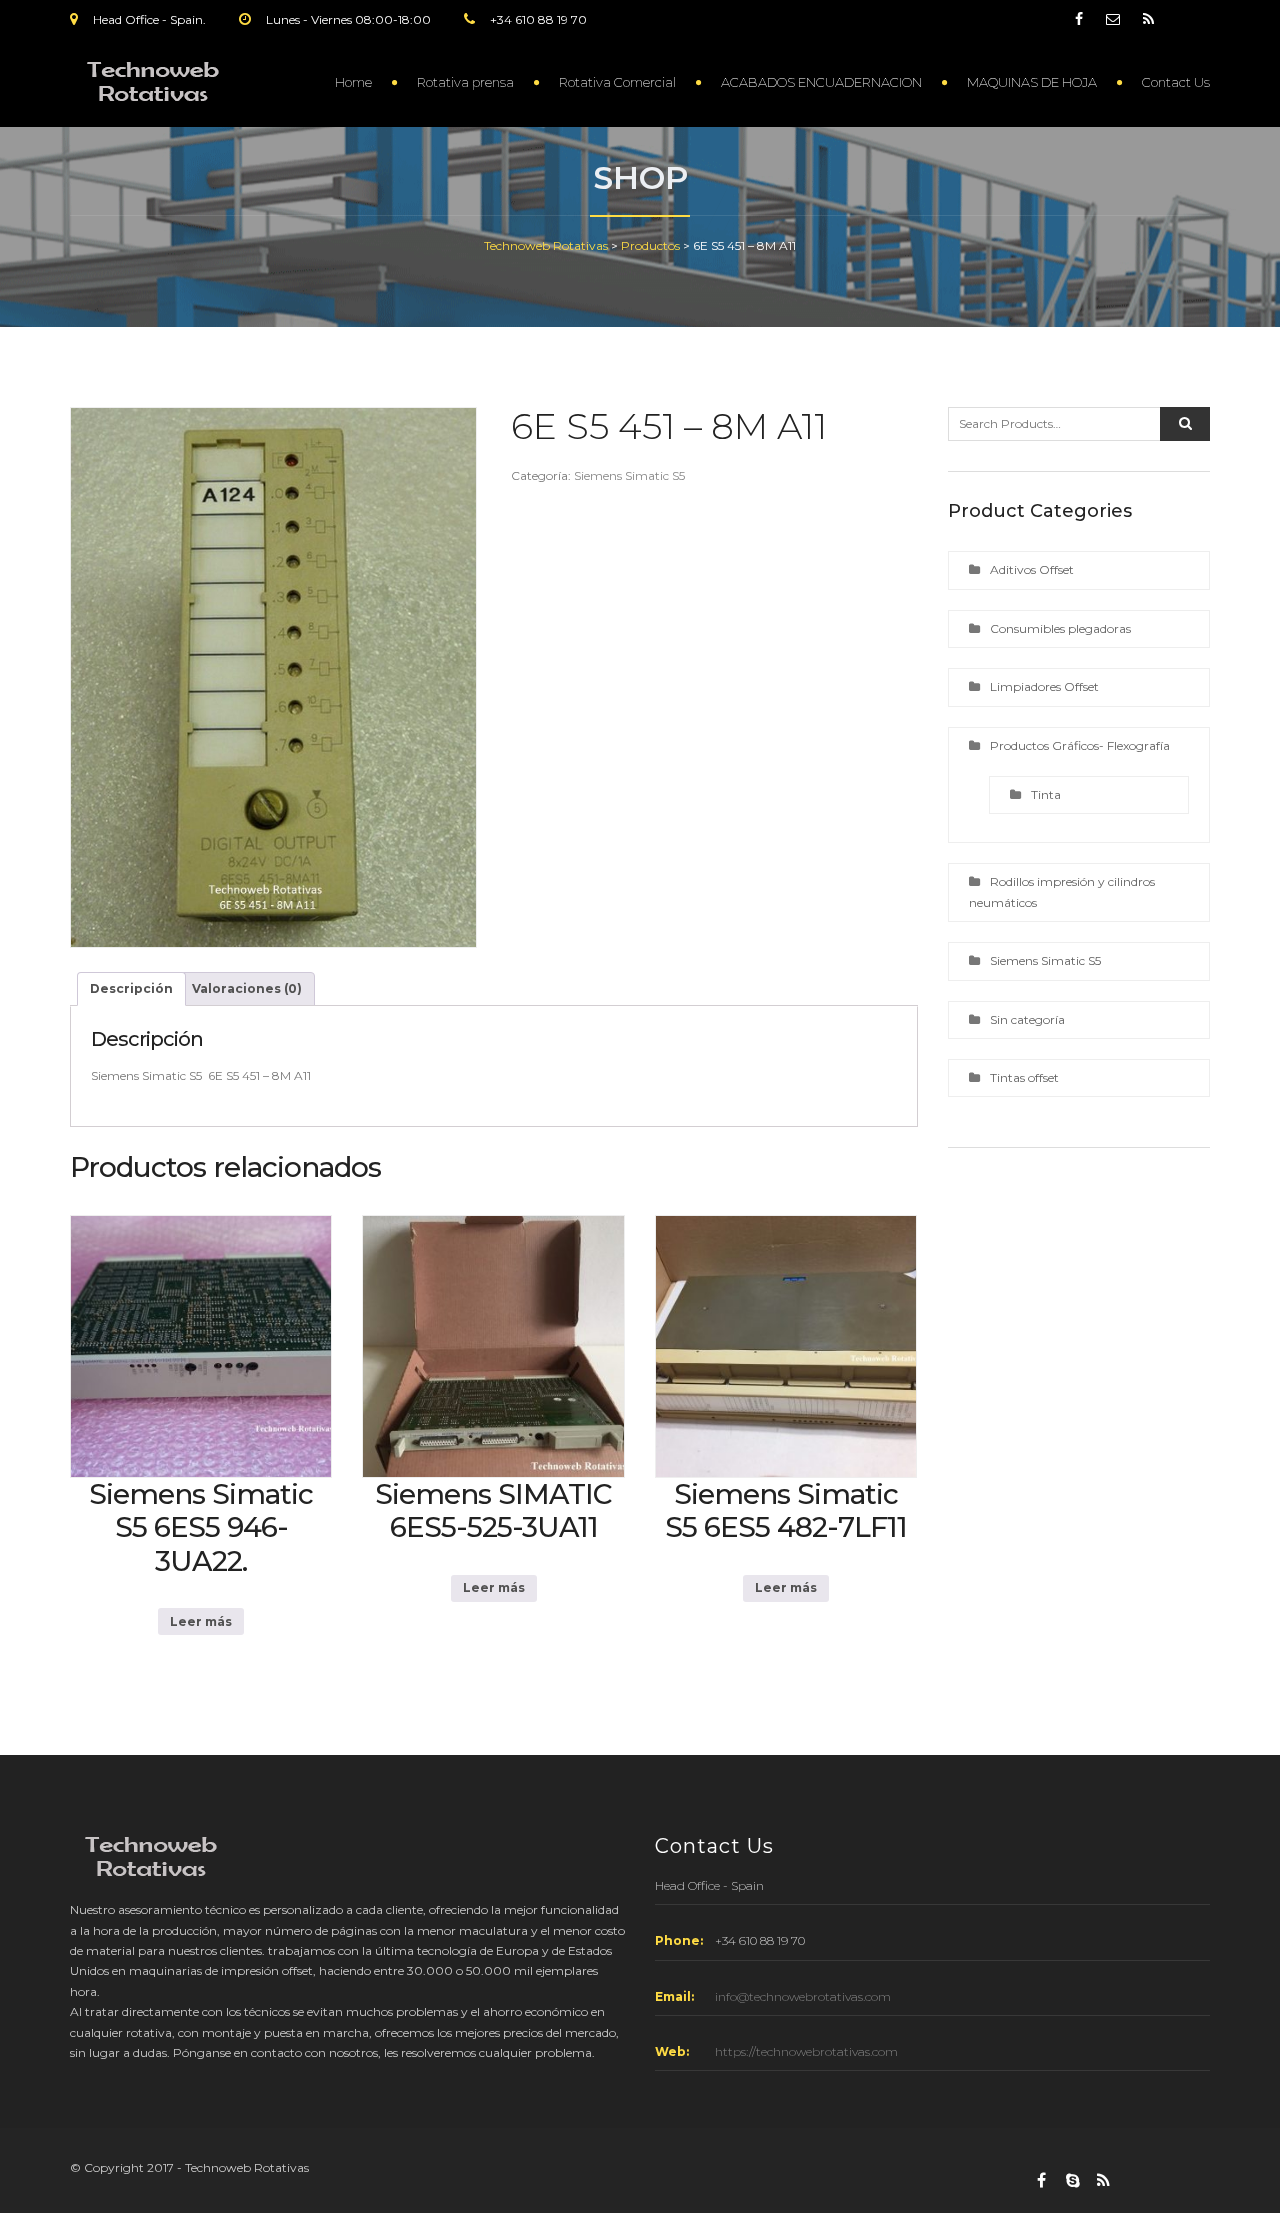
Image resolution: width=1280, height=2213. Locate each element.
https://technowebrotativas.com (806, 2051)
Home (353, 82)
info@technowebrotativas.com (803, 1996)
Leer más (201, 1621)
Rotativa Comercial (617, 82)
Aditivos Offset (1032, 569)
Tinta (1046, 794)
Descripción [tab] (131, 988)
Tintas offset (1024, 1077)
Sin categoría (1027, 1019)
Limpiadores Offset (1044, 686)
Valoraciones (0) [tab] (247, 988)
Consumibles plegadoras (1060, 628)
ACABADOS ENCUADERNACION (821, 82)
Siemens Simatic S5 (629, 475)
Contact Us (1176, 82)
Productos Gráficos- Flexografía (1080, 745)
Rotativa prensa (465, 82)
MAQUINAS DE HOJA (1032, 82)
